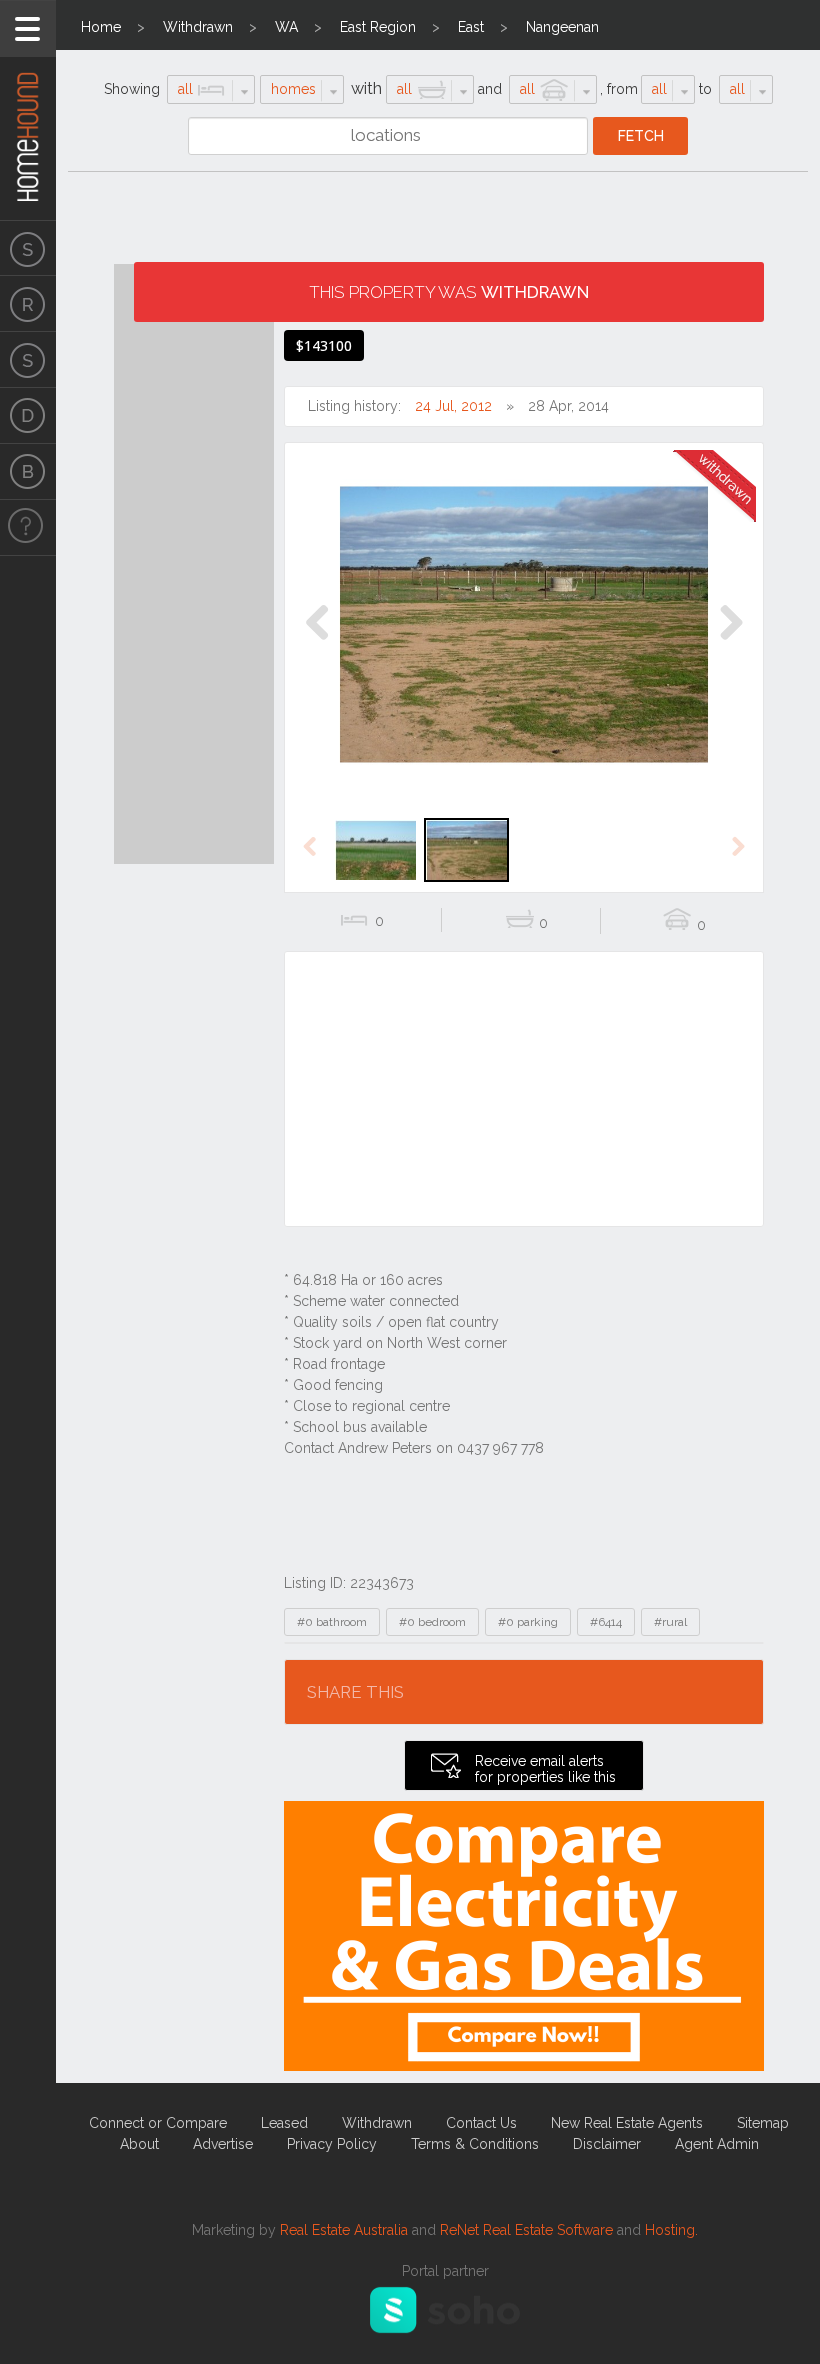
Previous (317, 643)
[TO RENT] (28, 304)
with (366, 88)
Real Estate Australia (344, 2230)
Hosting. (671, 2230)
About (139, 2144)
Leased (284, 2123)
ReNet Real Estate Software (526, 2230)
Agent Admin (717, 2144)
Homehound (28, 110)
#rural (670, 1622)
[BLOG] (28, 472)
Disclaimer (607, 2144)
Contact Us (481, 2123)
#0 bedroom (432, 1622)
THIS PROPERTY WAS (449, 292)
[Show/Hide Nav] (28, 28)
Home (101, 27)
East (471, 27)
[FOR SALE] (28, 248)
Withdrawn (198, 27)
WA (286, 27)
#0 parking (528, 1622)
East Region (378, 27)
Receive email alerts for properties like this (545, 1769)
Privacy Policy (332, 2144)
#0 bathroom (332, 1622)
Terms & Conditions (475, 2144)
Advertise (223, 2144)
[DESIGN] (28, 416)
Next (730, 643)
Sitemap (763, 2123)
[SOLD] (28, 360)
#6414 (606, 1622)
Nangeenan (562, 27)
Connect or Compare (158, 2123)
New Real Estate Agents (627, 2123)
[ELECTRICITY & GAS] (28, 528)
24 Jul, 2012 (453, 406)
